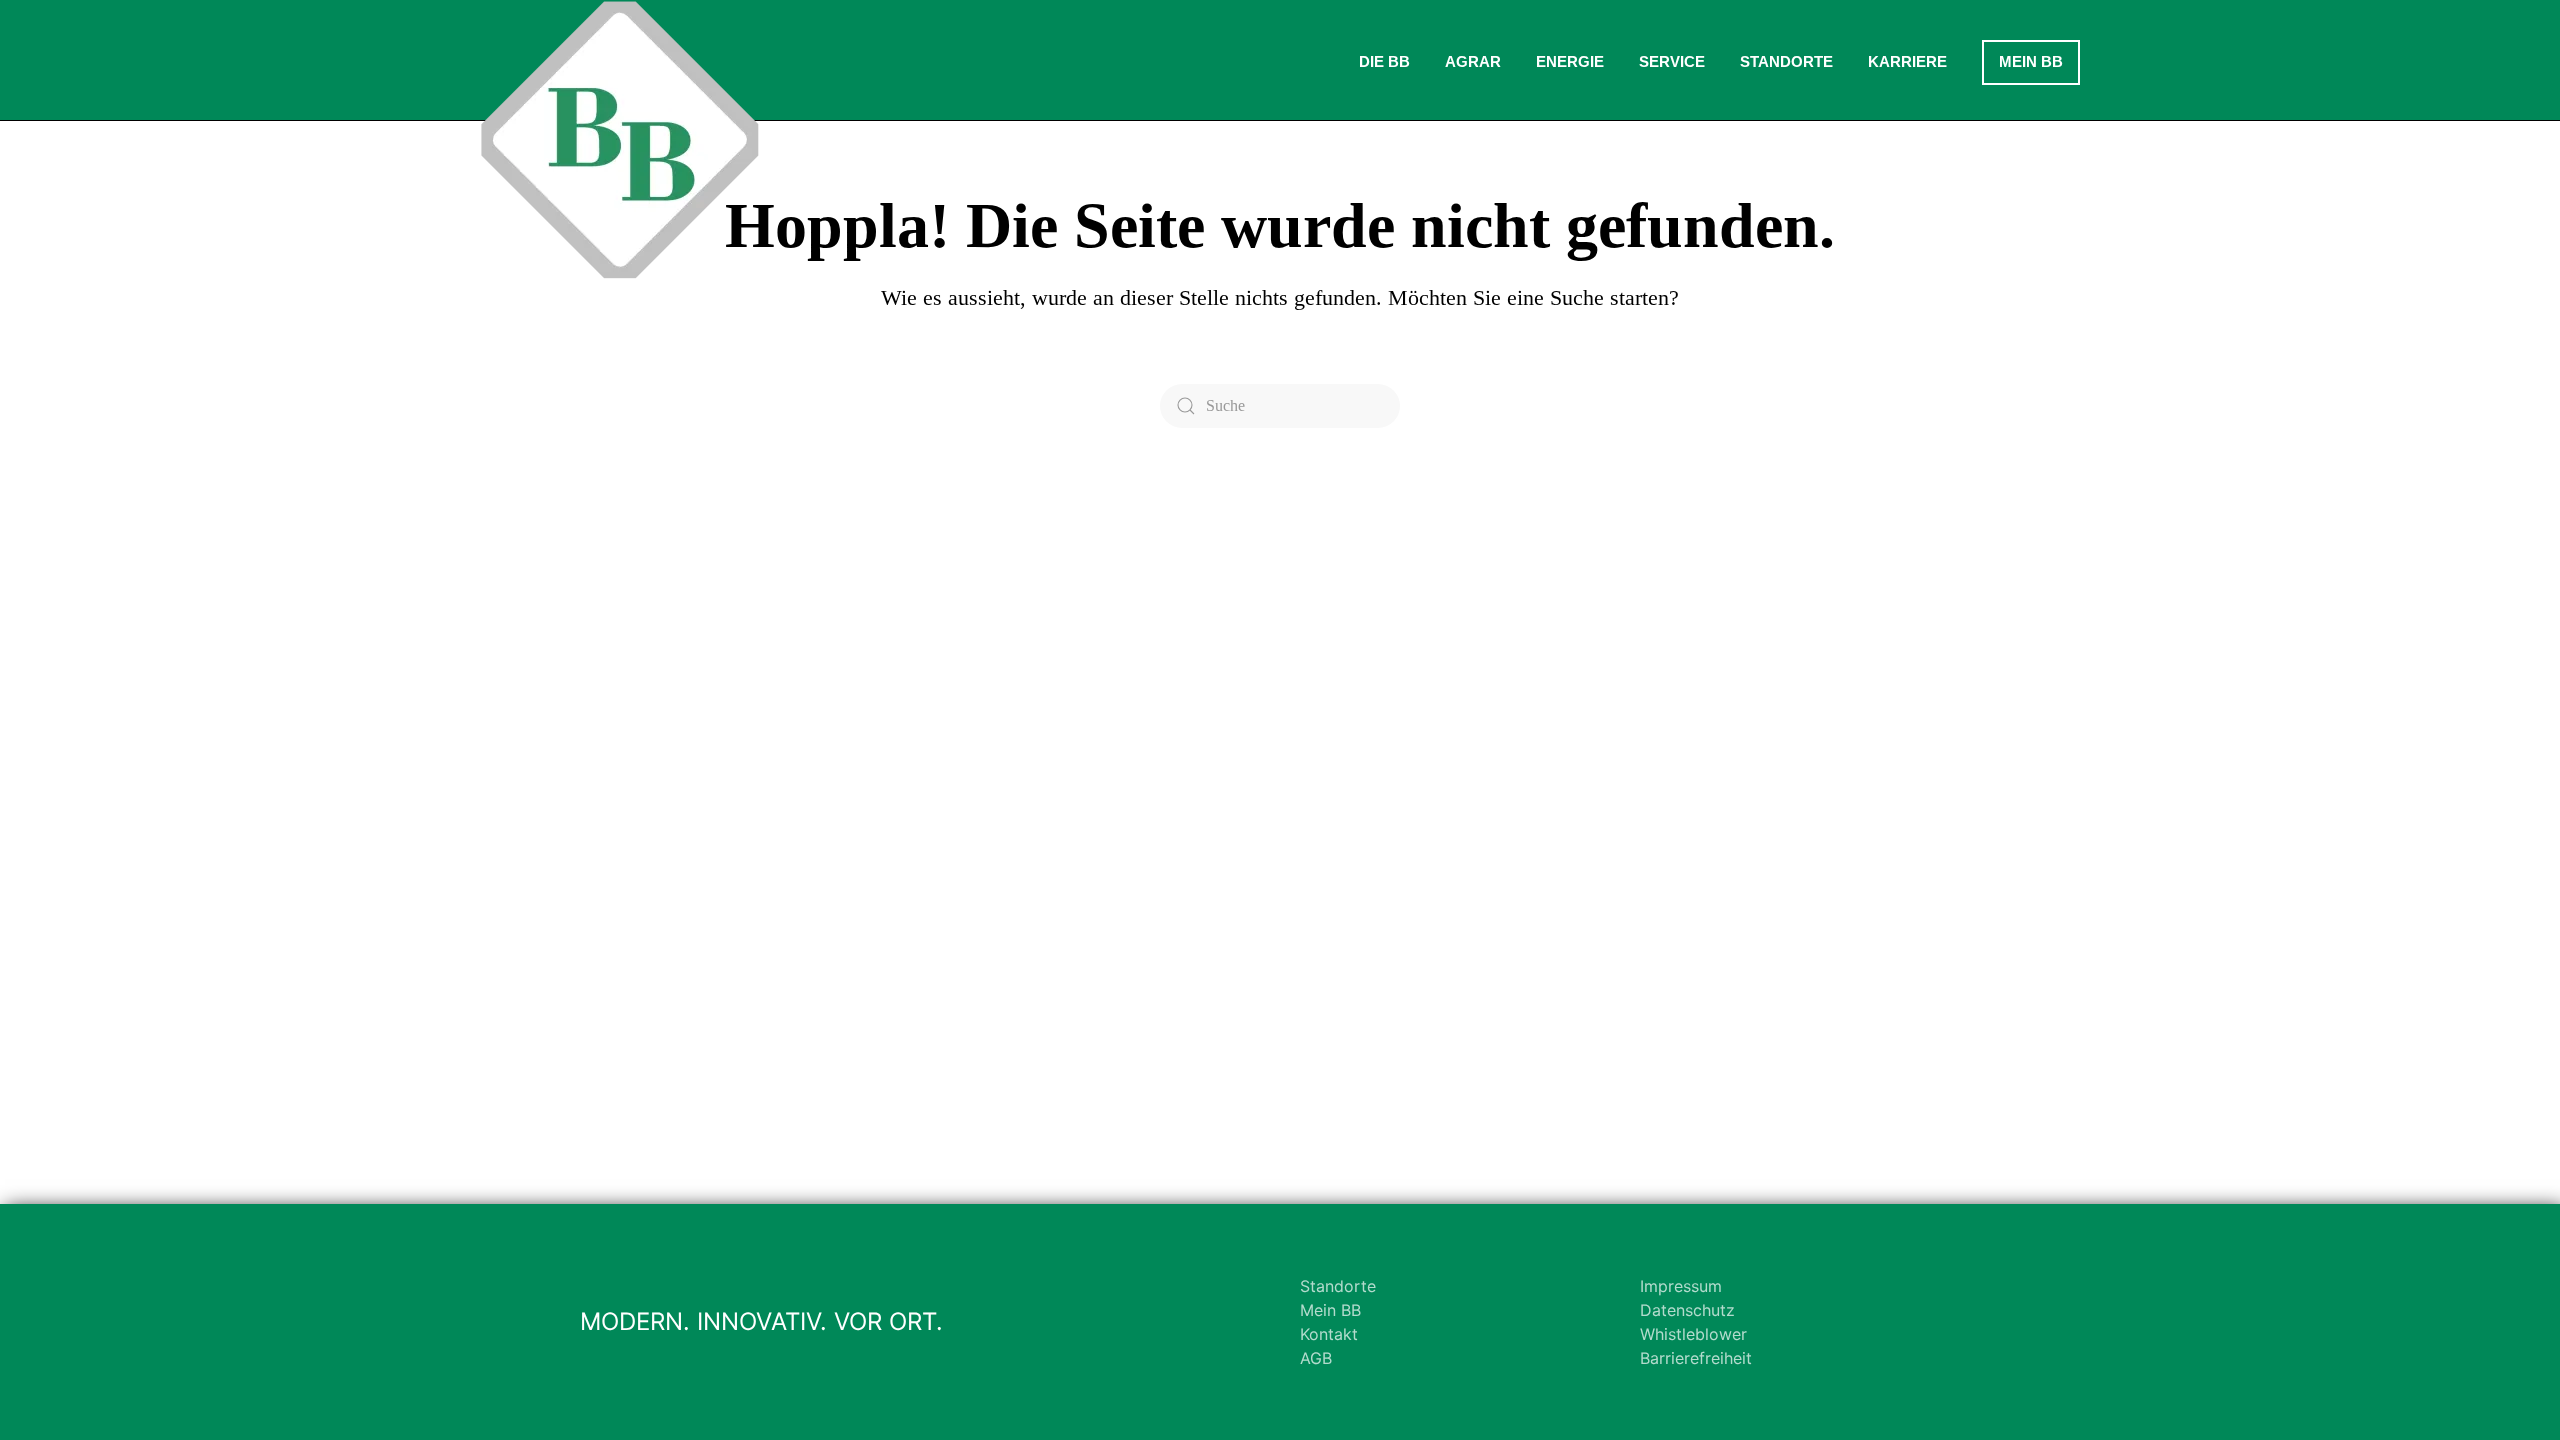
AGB (1316, 1358)
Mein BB (2031, 61)
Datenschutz (1687, 1310)
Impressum (1681, 1286)
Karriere (1907, 61)
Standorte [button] (1786, 61)
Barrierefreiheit (1696, 1358)
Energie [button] (1570, 61)
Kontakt (1329, 1334)
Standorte (1338, 1286)
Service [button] (1672, 61)
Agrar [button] (1473, 61)
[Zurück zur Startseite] (620, 140)
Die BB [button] (1384, 61)
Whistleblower (1693, 1334)
